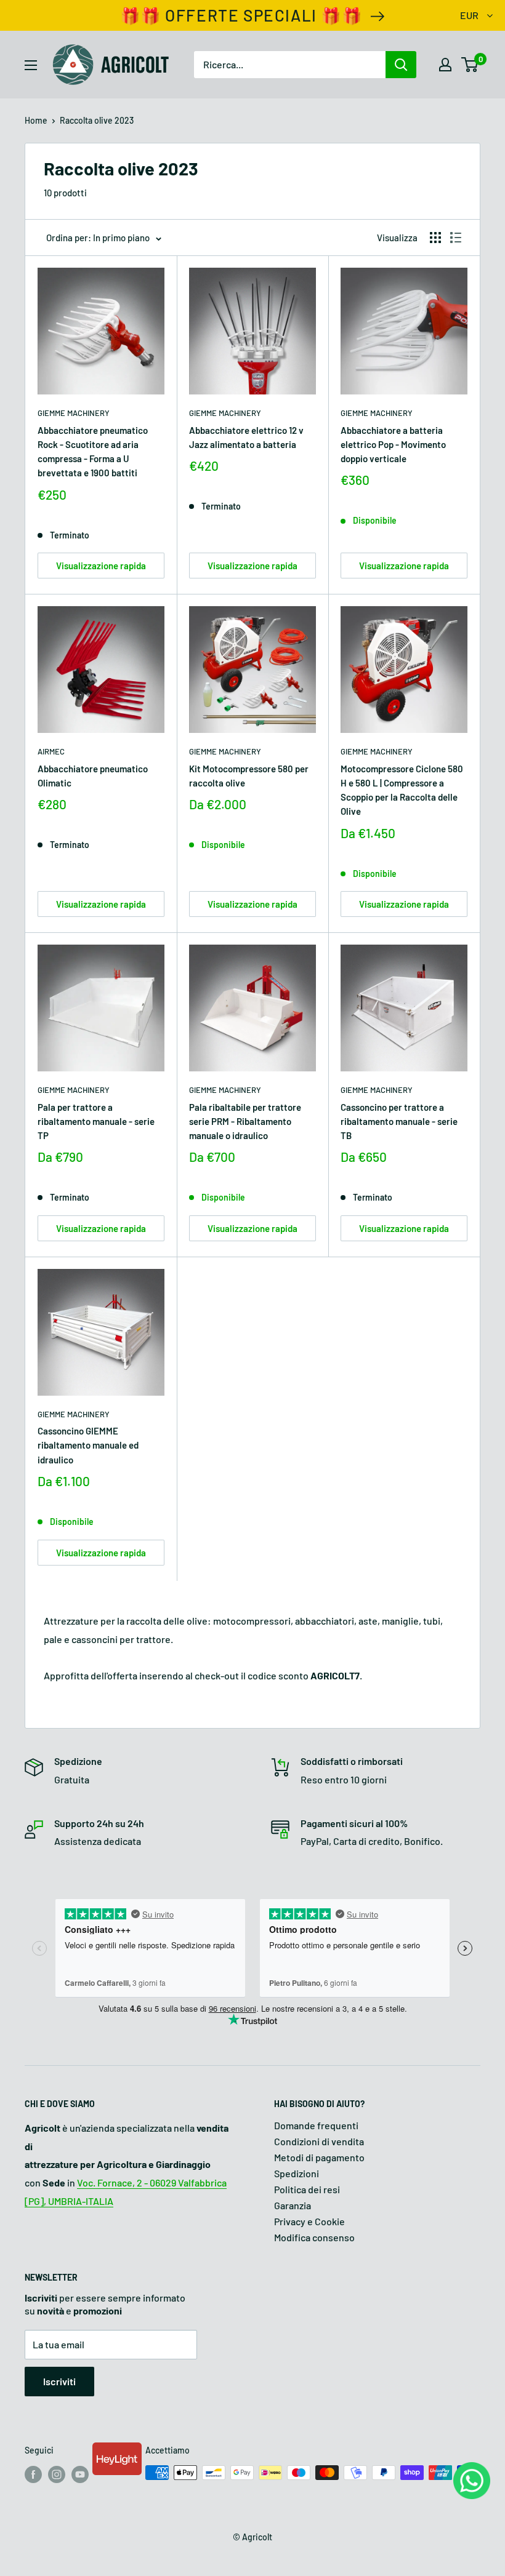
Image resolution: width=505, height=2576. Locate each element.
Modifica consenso (314, 2237)
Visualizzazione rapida (101, 566)
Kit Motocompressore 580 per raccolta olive (249, 776)
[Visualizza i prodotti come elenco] (456, 238)
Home (36, 120)
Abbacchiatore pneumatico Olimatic (93, 776)
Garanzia (293, 2205)
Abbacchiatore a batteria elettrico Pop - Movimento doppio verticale (393, 445)
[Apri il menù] (31, 65)
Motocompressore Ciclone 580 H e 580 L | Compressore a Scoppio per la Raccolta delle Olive (402, 790)
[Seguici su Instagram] (57, 2474)
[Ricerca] (401, 65)
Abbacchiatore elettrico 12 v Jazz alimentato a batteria (246, 437)
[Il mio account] (445, 65)
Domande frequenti (316, 2125)
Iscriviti (59, 2381)
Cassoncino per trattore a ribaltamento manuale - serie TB (399, 1122)
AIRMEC (51, 751)
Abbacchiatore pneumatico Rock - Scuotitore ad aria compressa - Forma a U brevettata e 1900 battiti (93, 452)
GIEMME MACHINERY (74, 413)
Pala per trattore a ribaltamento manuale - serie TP (96, 1122)
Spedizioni (297, 2173)
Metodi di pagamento (319, 2157)
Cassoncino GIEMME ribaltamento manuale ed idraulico (88, 1445)
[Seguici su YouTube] (80, 2474)
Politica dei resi (307, 2189)
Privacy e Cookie (309, 2221)
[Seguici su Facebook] (33, 2474)
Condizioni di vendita (319, 2141)
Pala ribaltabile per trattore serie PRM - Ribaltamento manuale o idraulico (245, 1122)
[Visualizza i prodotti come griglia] (435, 238)
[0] (470, 65)
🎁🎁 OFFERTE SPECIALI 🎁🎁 (241, 15)
